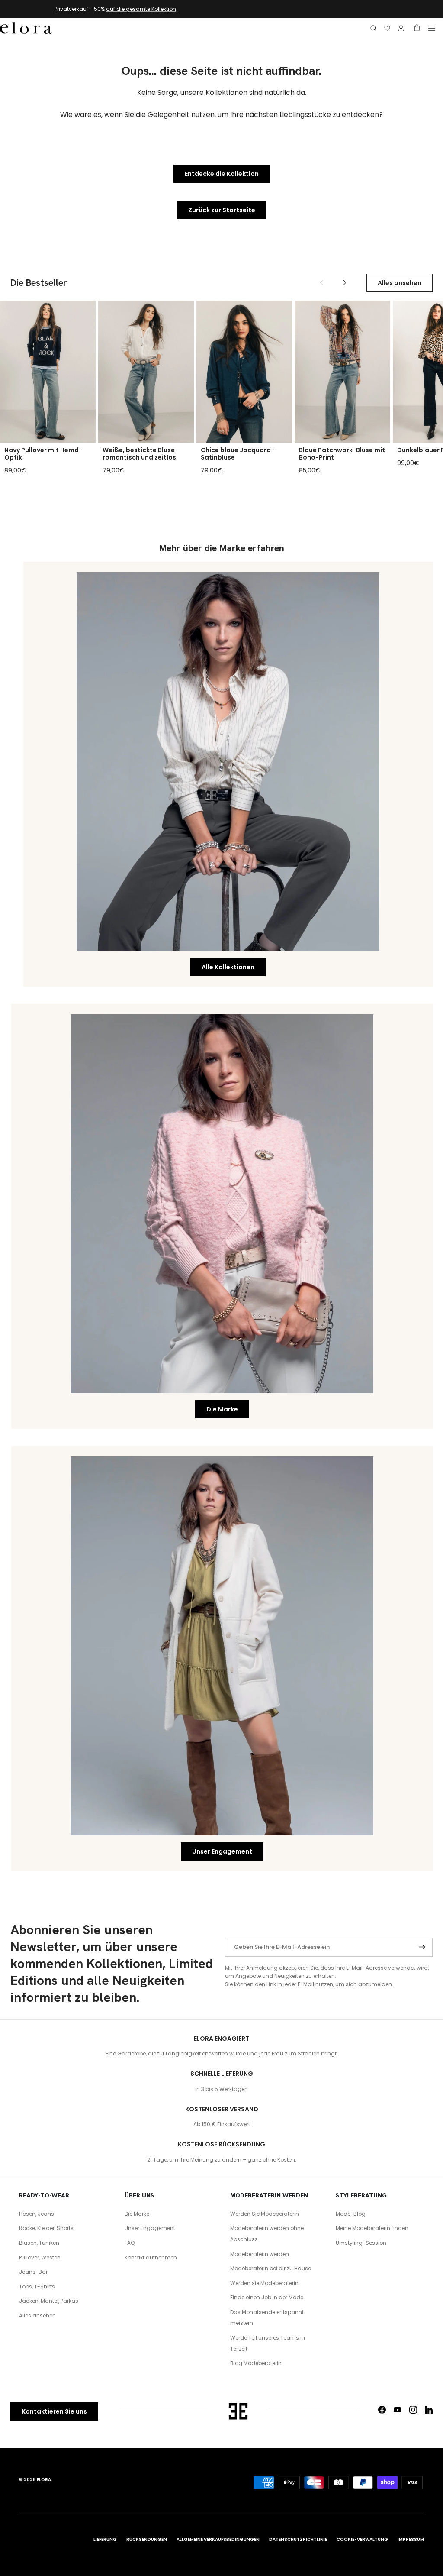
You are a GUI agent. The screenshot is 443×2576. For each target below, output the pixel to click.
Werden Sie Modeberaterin (265, 2214)
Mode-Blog (351, 2214)
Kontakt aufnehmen (151, 2257)
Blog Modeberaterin (256, 2363)
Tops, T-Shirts (37, 2286)
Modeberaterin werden (260, 2254)
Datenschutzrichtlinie (298, 2539)
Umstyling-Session (361, 2243)
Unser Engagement (222, 1851)
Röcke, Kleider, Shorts (46, 2228)
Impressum (411, 2539)
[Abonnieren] (422, 1948)
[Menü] (432, 28)
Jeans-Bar (33, 2272)
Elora (44, 2480)
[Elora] (26, 28)
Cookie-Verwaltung (362, 2539)
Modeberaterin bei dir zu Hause (271, 2268)
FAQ (130, 2243)
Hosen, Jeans (37, 2214)
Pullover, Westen (40, 2257)
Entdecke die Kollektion (222, 174)
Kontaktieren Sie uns (54, 2411)
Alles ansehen (400, 283)
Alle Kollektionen (228, 967)
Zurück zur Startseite (222, 210)
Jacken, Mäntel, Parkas (49, 2301)
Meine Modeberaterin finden (372, 2228)
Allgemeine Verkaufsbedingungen (218, 2539)
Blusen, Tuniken (39, 2243)
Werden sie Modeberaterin (264, 2283)
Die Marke (222, 1409)
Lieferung (105, 2539)
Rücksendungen (147, 2539)
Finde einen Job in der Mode (267, 2297)
